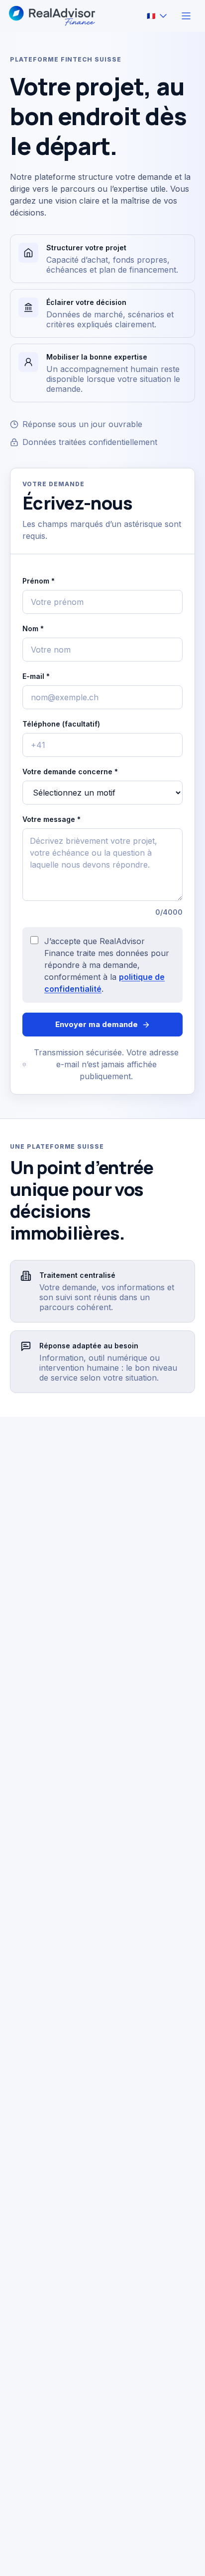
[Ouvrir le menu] (186, 16)
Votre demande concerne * (70, 772)
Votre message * (102, 866)
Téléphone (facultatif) (61, 724)
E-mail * (36, 676)
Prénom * (39, 581)
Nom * (33, 628)
